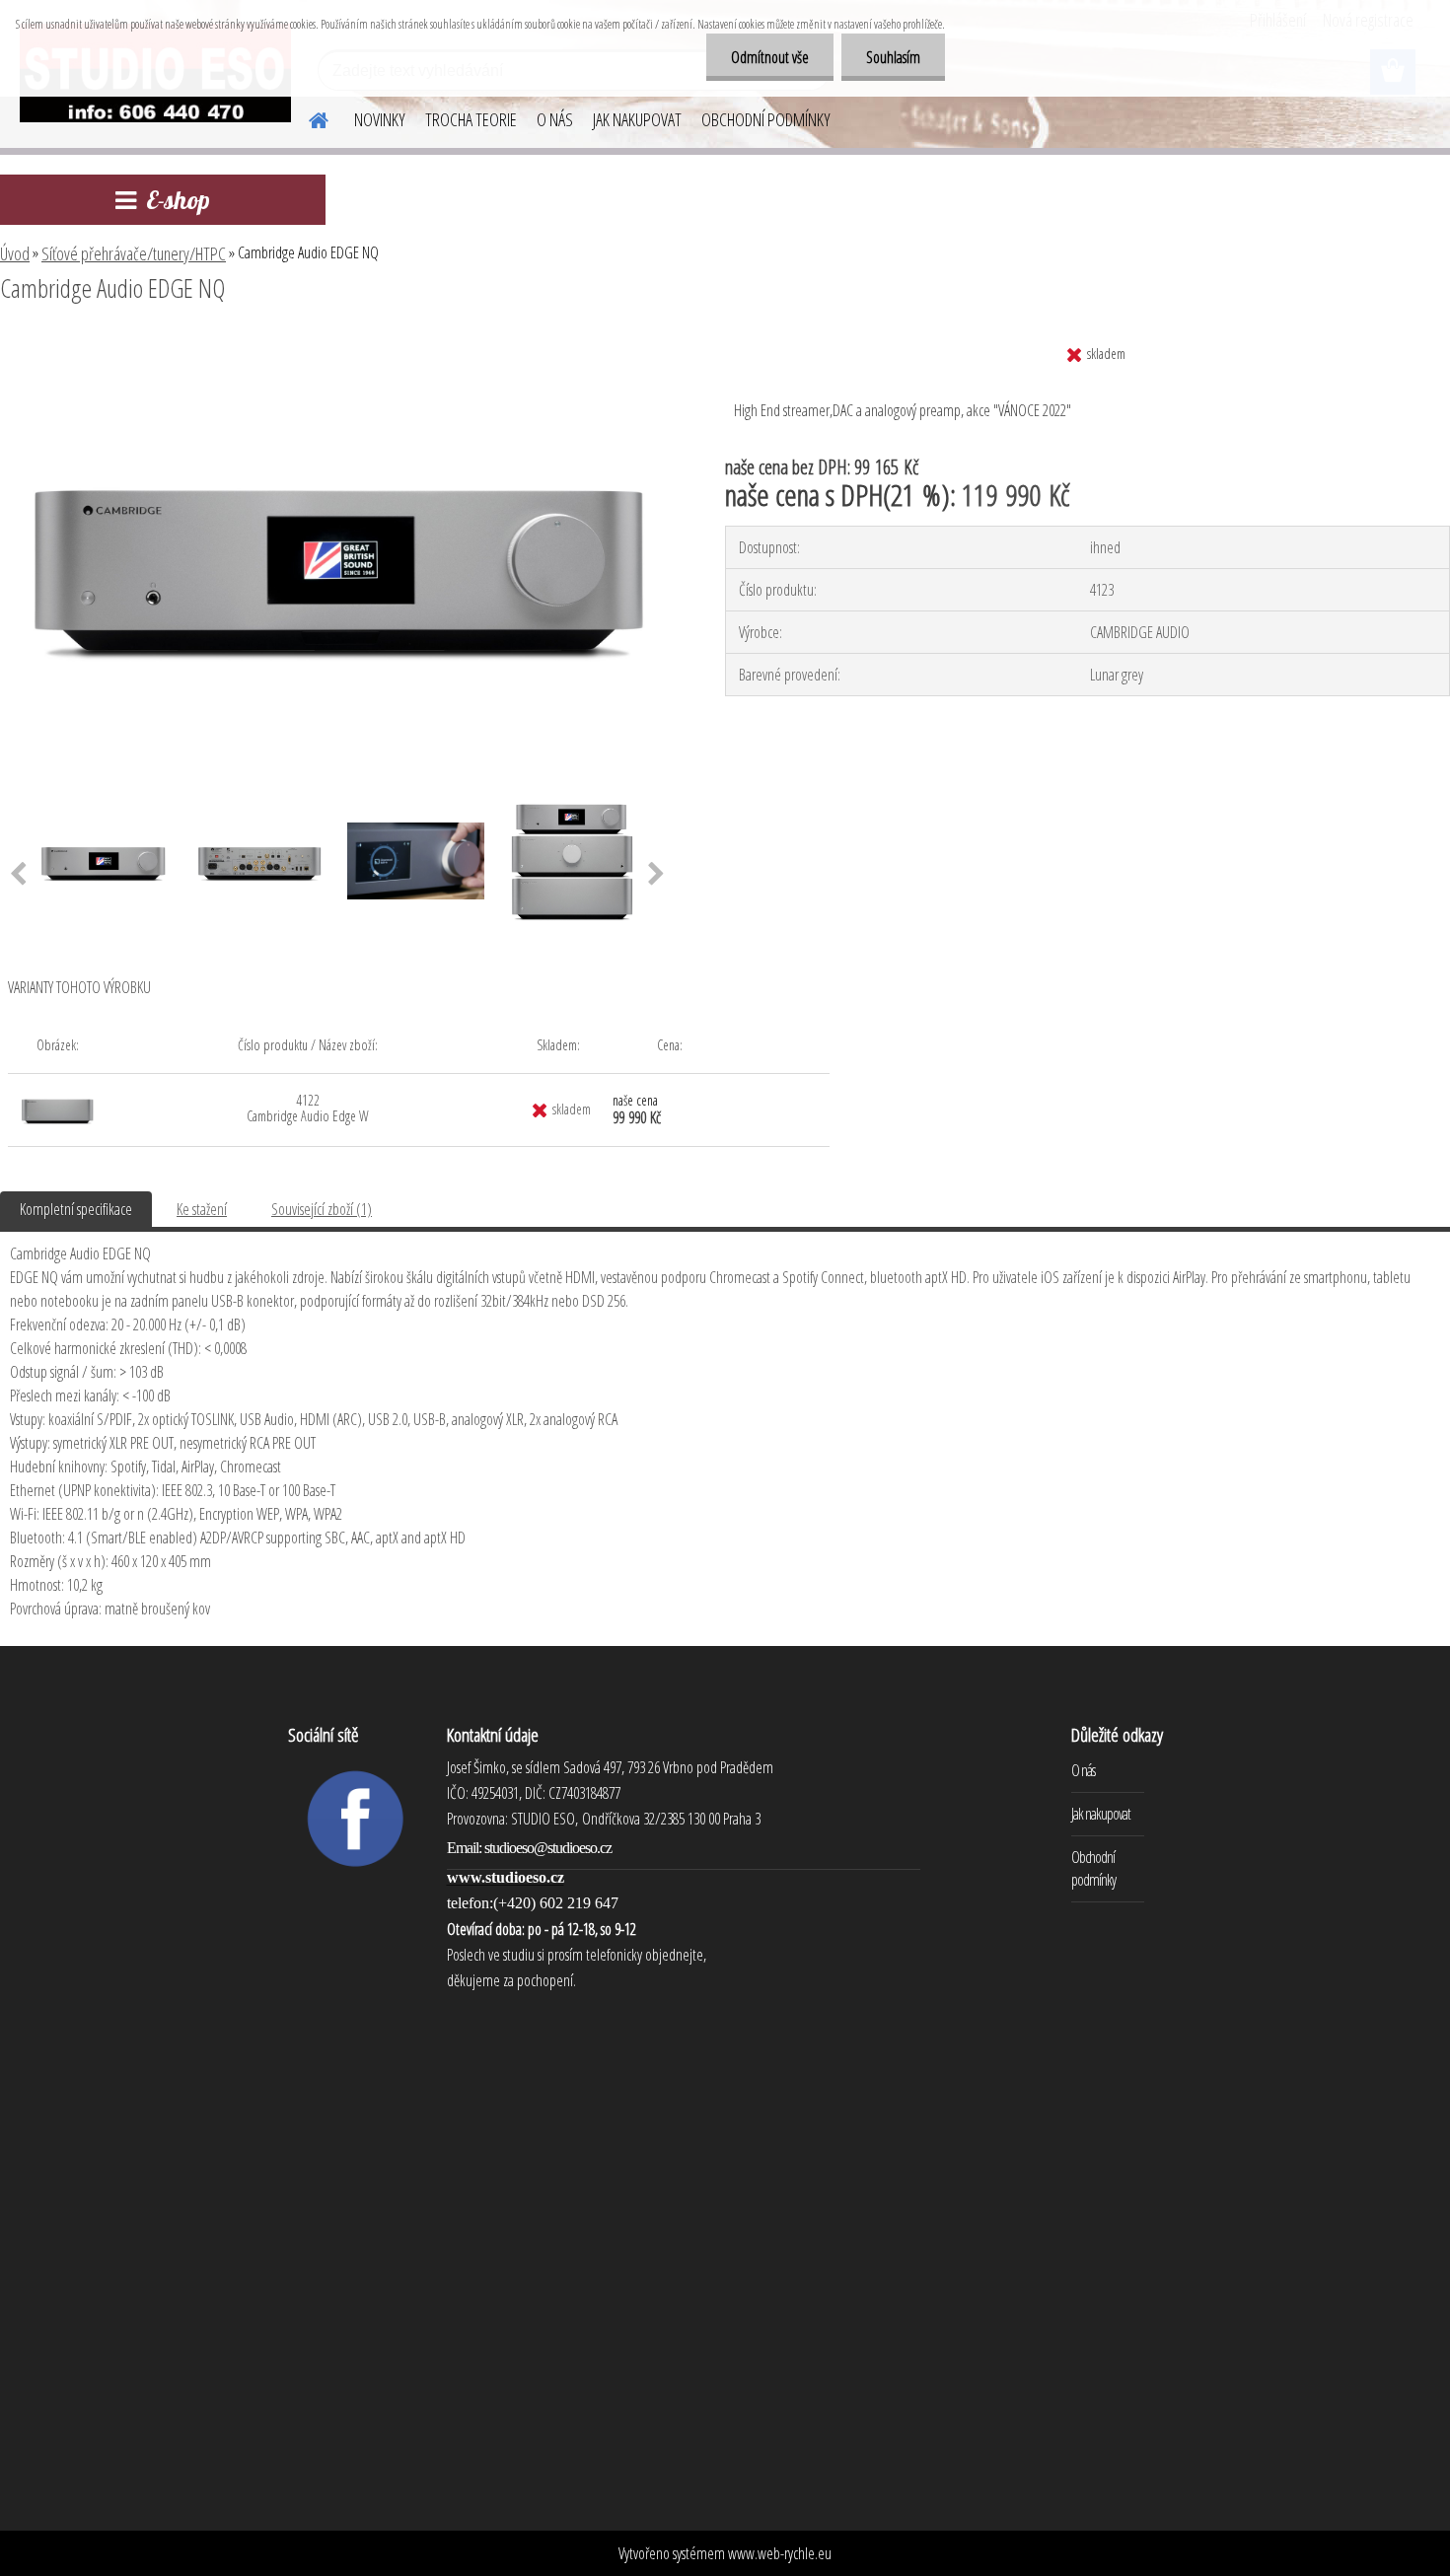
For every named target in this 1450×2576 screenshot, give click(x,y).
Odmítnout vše (770, 57)
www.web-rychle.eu (780, 2553)
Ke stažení (202, 1209)
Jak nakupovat (1101, 1814)
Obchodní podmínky (1093, 1868)
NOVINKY (380, 119)
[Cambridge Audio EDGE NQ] (337, 342)
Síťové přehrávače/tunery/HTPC (134, 253)
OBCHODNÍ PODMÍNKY (766, 119)
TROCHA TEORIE (471, 119)
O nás (1083, 1770)
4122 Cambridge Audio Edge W (308, 1108)
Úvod (15, 253)
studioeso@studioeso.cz (548, 1848)
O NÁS (555, 119)
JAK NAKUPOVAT (637, 119)
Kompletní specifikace (76, 1209)
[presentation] (656, 875)
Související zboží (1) (322, 1209)
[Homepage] (307, 117)
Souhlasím (893, 57)
